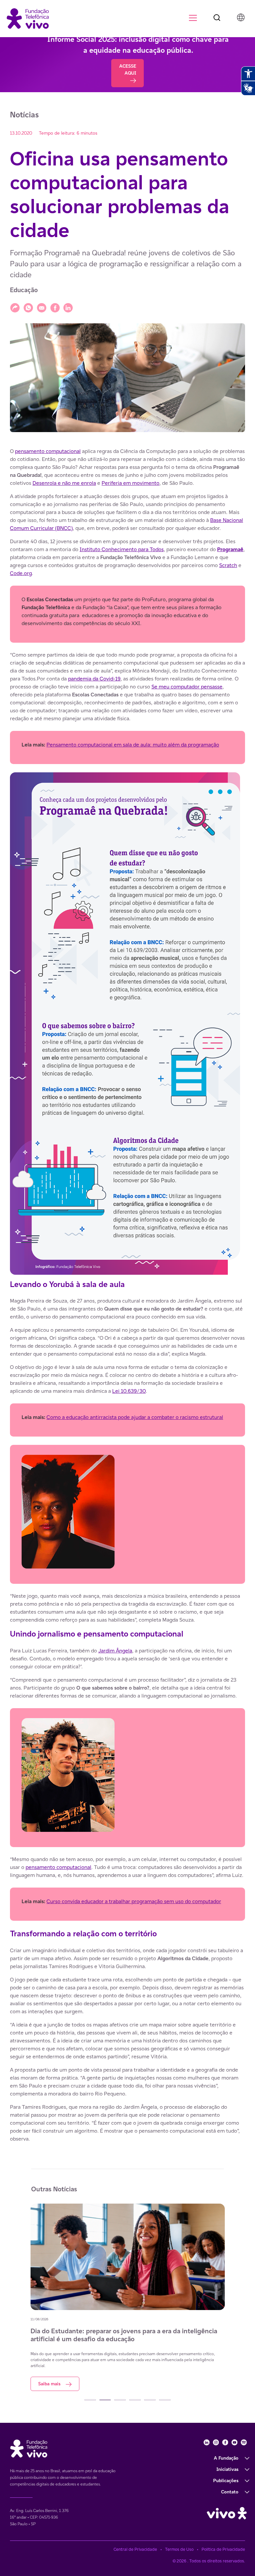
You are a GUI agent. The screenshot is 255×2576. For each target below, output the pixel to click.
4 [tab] (135, 2400)
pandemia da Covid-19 (94, 679)
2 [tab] (105, 2400)
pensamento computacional (48, 451)
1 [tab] (90, 2400)
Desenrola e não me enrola (64, 483)
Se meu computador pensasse (187, 687)
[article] (127, 1295)
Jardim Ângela (115, 1651)
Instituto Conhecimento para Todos (122, 549)
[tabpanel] (128, 2297)
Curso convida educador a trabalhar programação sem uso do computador (134, 1901)
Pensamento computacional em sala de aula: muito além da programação (133, 745)
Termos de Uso (179, 2549)
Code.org (21, 573)
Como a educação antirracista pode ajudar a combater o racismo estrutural (135, 1417)
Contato (230, 2492)
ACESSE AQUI (128, 69)
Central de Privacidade (135, 2549)
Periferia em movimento (130, 483)
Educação (24, 290)
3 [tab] (120, 2400)
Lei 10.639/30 (129, 1391)
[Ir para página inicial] (28, 18)
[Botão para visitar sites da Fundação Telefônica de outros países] (241, 17)
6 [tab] (165, 2400)
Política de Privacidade (223, 2549)
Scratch (228, 565)
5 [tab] (150, 2400)
